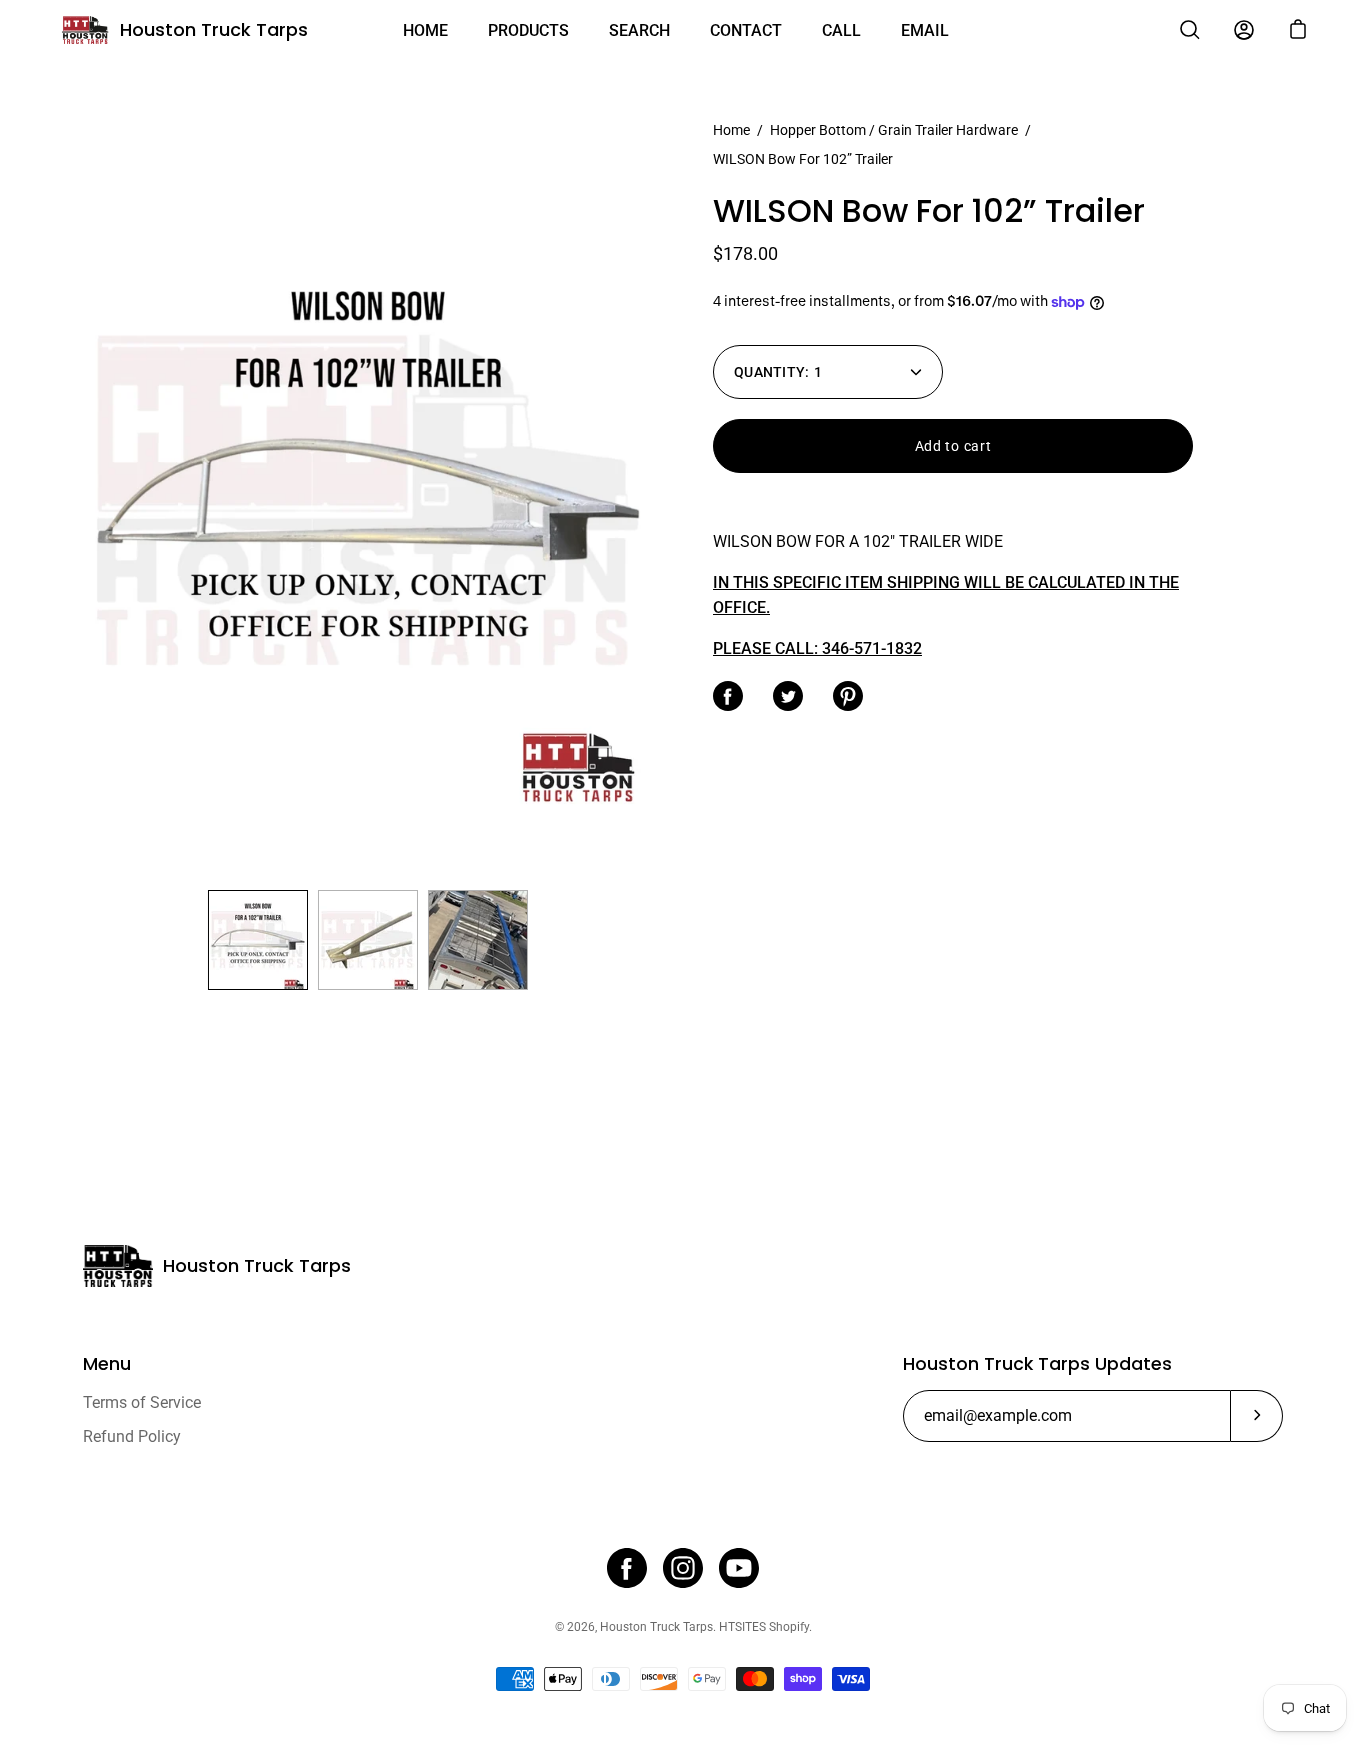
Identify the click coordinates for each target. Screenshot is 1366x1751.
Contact (746, 30)
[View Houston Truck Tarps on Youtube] (739, 1568)
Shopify (789, 1627)
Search (639, 30)
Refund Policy (132, 1436)
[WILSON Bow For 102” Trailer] (258, 940)
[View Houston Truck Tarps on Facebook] (627, 1568)
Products (528, 30)
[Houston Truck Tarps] (85, 30)
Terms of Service (142, 1402)
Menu (107, 1364)
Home (425, 30)
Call (841, 30)
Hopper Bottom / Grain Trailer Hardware (894, 130)
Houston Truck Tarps (214, 29)
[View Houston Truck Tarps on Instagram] (683, 1568)
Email (925, 30)
